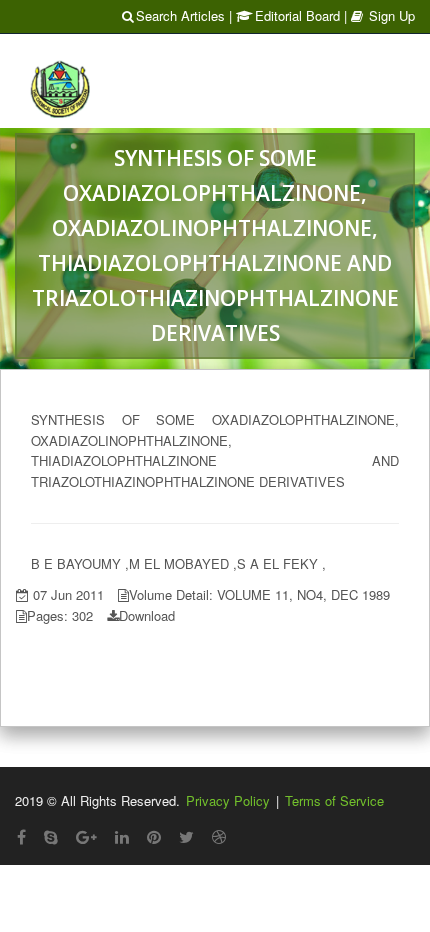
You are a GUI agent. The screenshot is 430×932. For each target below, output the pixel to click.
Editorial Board (297, 15)
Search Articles (180, 15)
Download (147, 615)
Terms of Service (334, 800)
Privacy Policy (228, 800)
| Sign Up (379, 15)
